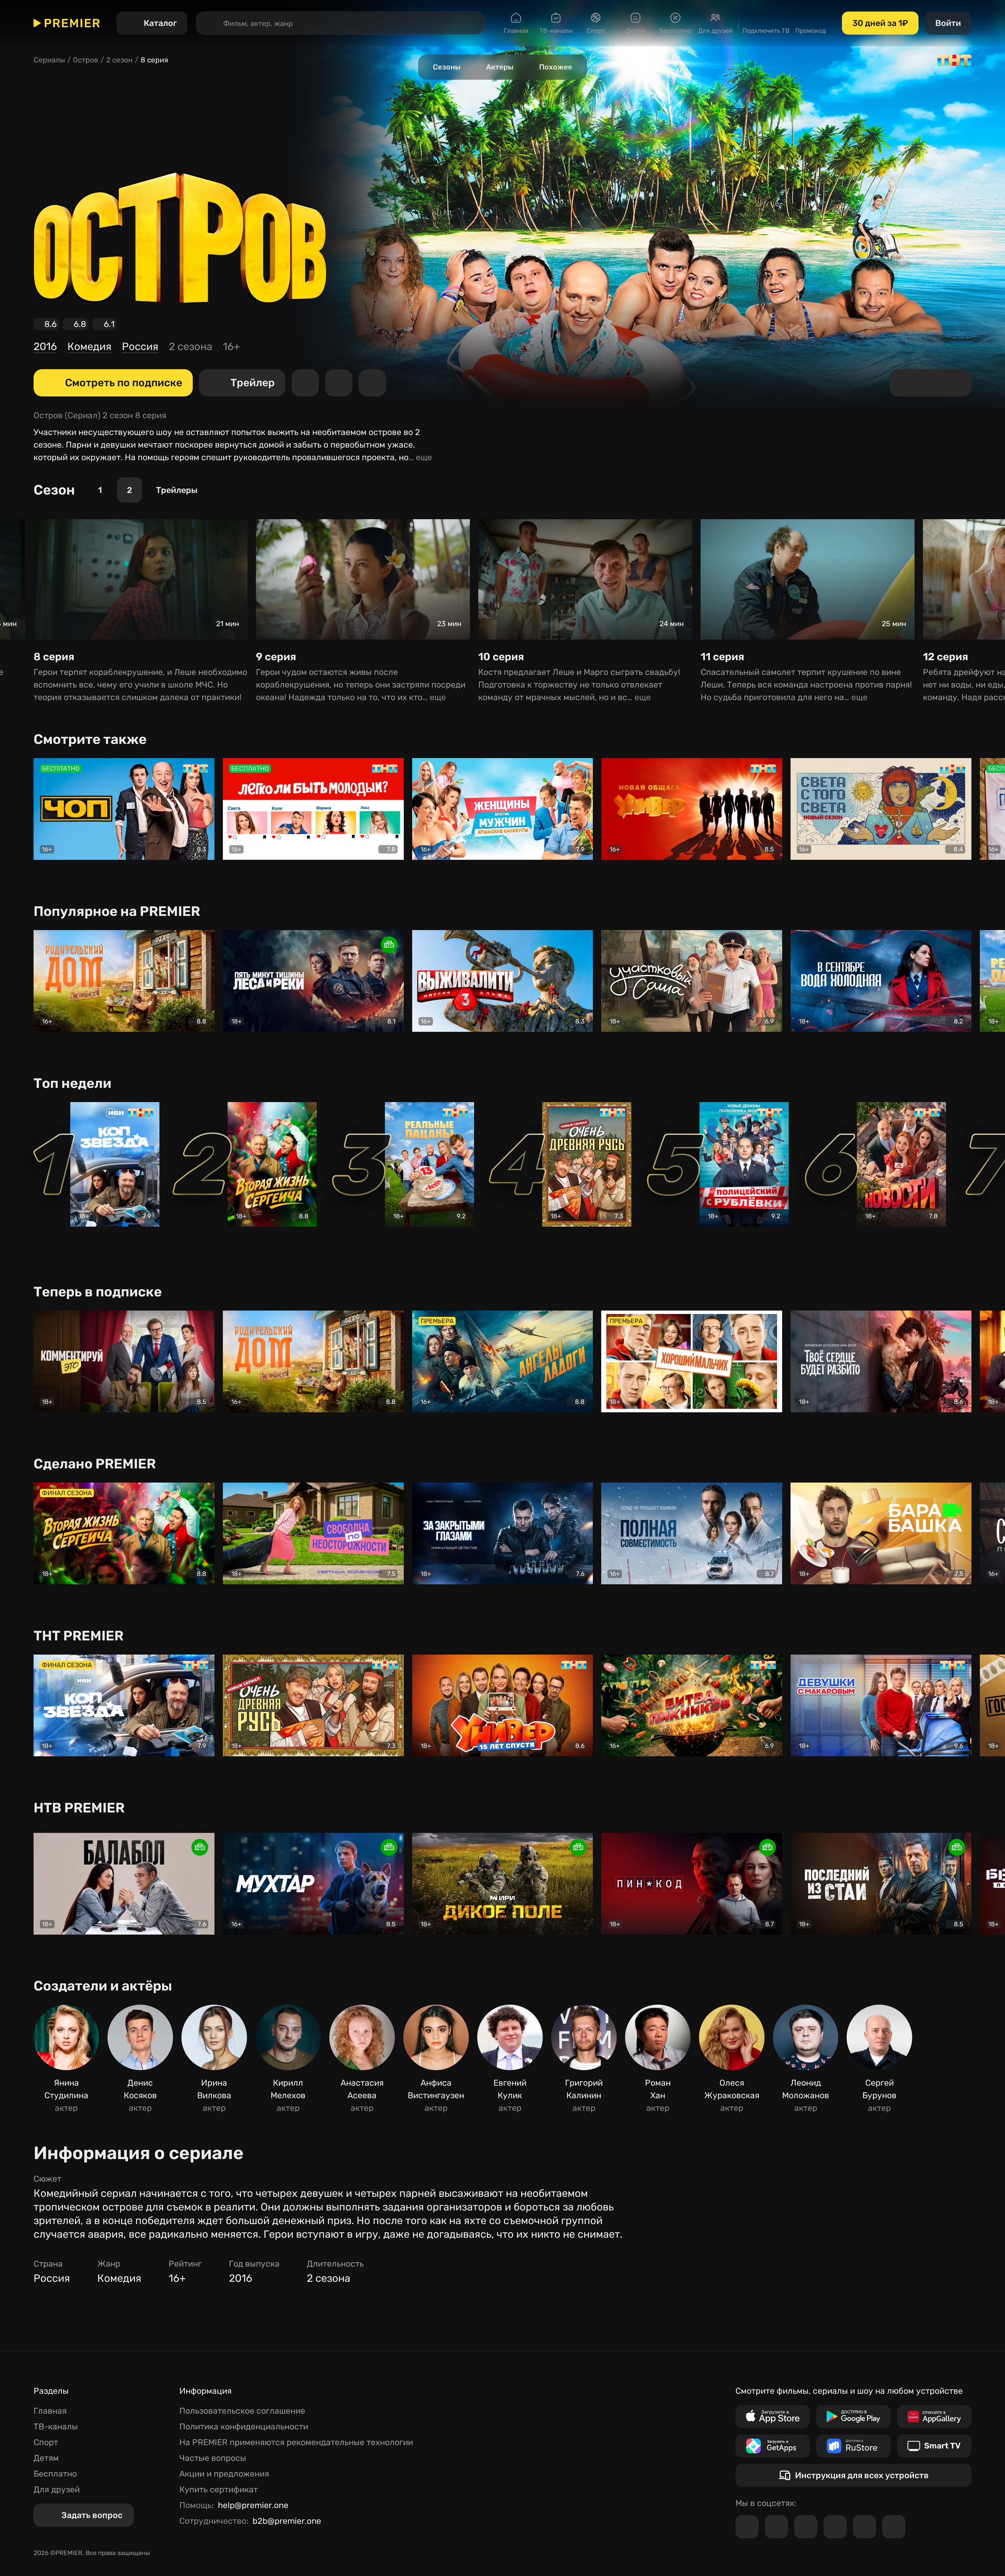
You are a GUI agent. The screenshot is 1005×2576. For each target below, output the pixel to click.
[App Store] (773, 2417)
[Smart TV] (934, 2446)
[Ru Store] (853, 2446)
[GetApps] (773, 2446)
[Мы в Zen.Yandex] (835, 2527)
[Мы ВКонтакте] (776, 2527)
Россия (140, 347)
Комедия (89, 347)
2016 (45, 347)
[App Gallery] (934, 2417)
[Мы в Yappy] (894, 2527)
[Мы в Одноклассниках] (806, 2527)
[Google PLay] (853, 2417)
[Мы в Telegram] (747, 2527)
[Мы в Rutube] (864, 2527)
